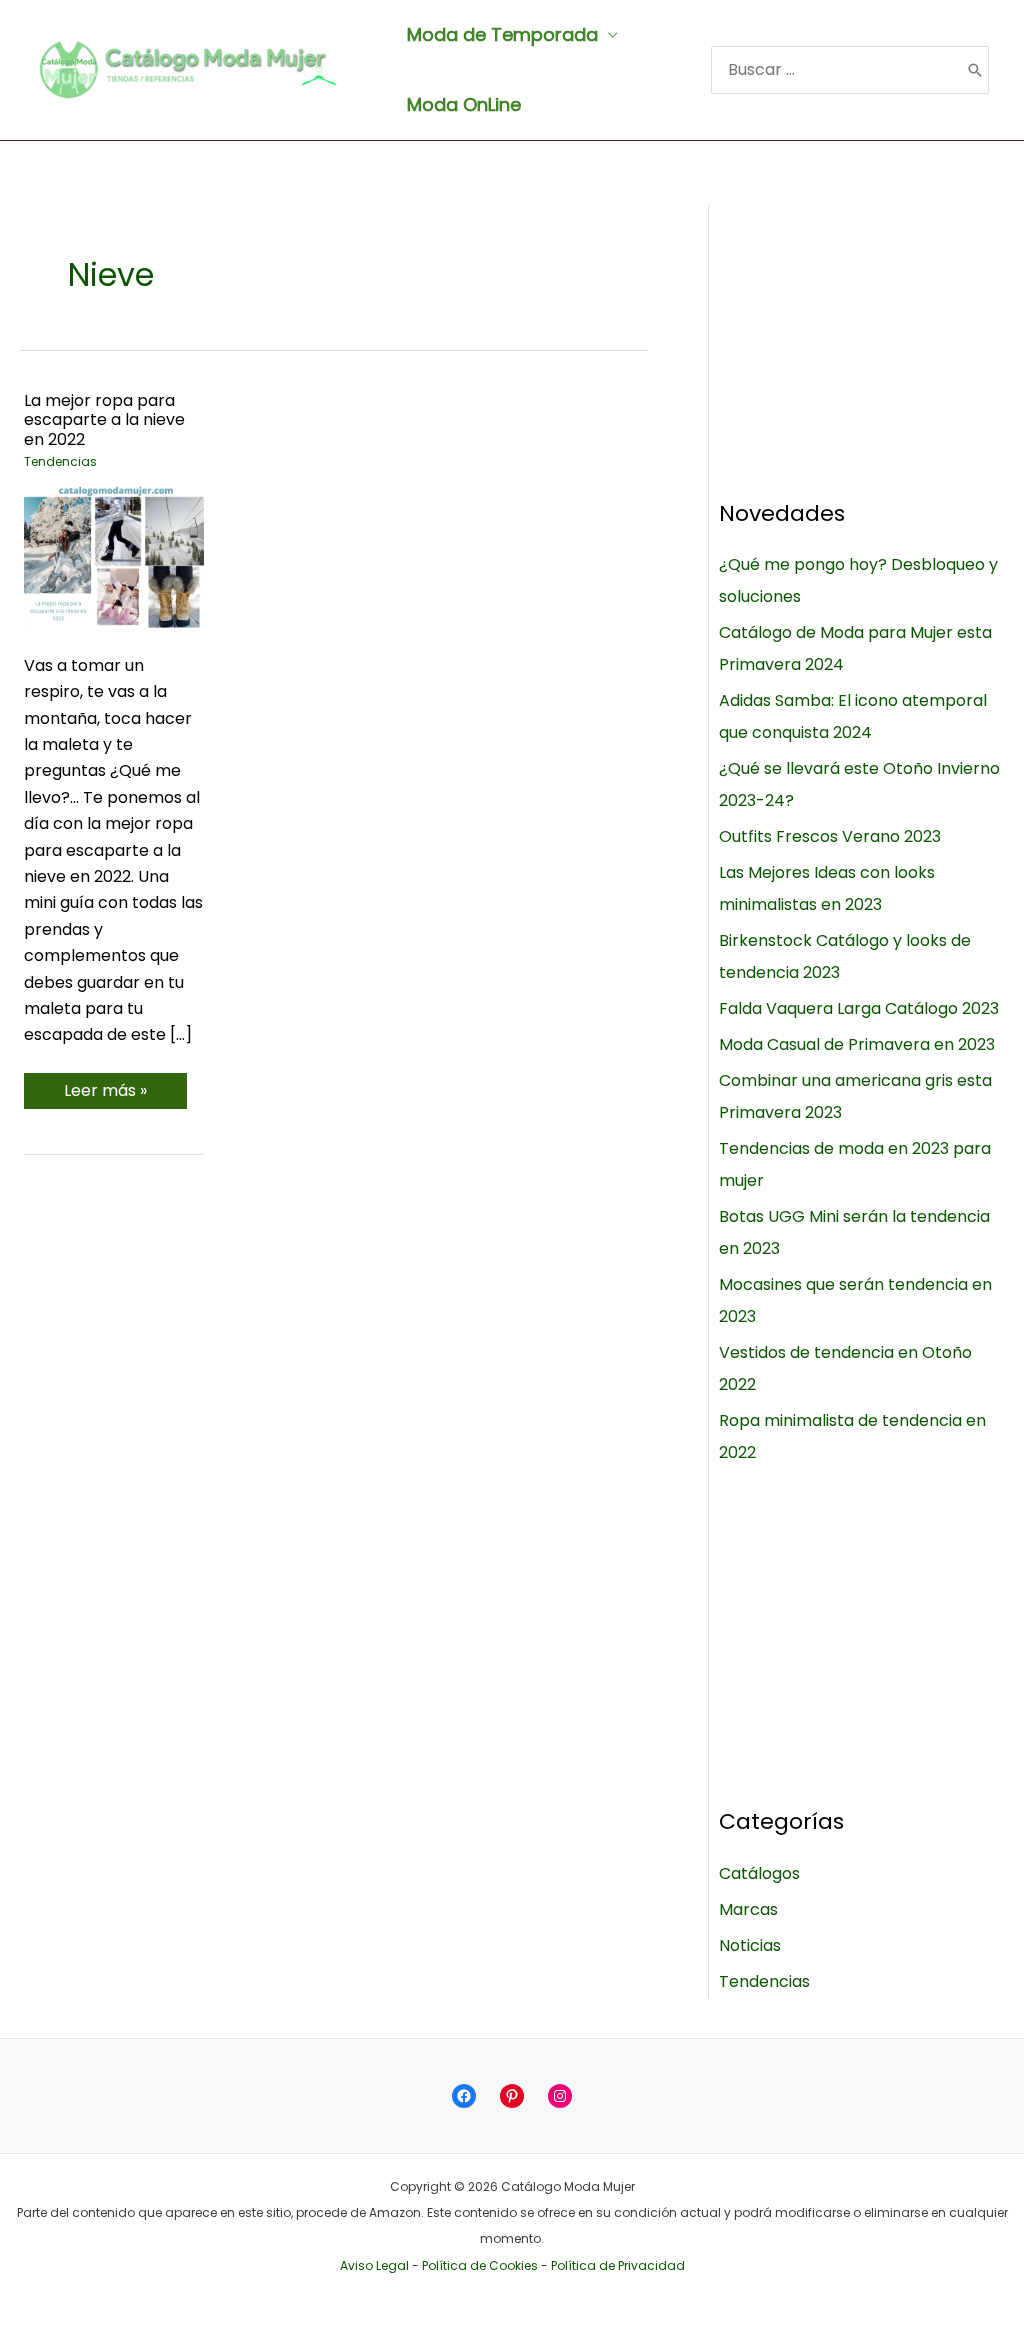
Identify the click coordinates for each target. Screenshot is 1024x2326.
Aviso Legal (374, 2265)
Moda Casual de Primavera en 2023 (857, 1044)
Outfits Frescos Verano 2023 (830, 836)
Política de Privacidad (618, 2265)
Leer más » (105, 1093)
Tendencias (60, 461)
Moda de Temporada (502, 34)
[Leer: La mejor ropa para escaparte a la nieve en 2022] (114, 555)
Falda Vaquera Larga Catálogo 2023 (859, 1008)
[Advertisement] (861, 330)
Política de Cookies (480, 2265)
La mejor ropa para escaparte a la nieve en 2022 (104, 420)
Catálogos (759, 1873)
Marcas (748, 1909)
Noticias (750, 1945)
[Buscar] (975, 70)
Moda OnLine (464, 104)
